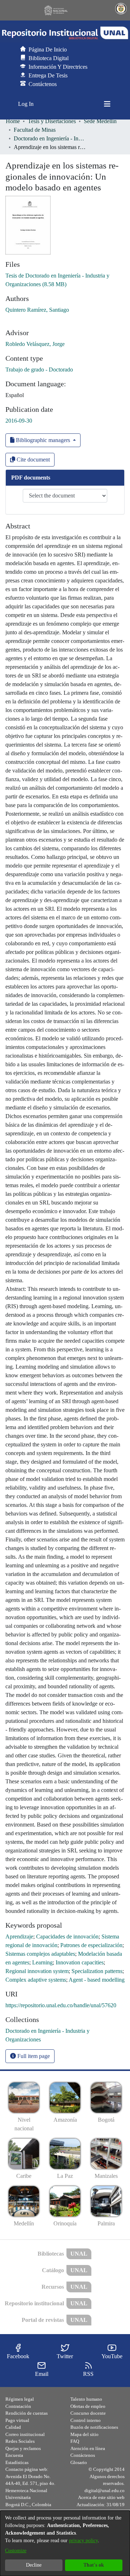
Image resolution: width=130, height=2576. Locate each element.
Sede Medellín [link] (100, 121)
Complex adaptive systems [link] (36, 1980)
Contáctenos (83, 2455)
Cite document (32, 460)
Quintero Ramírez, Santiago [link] (37, 310)
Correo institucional (25, 2434)
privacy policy (83, 2541)
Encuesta (14, 2455)
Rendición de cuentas (27, 2413)
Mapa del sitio (84, 2434)
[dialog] (65, 2543)
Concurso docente (88, 2413)
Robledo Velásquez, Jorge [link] (35, 344)
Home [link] (13, 121)
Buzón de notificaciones (94, 2427)
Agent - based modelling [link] (97, 1980)
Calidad (13, 2427)
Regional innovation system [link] (37, 1971)
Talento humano (86, 2399)
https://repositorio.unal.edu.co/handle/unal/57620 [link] (61, 2005)
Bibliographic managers (43, 440)
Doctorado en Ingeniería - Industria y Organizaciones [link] (50, 138)
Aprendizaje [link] (19, 1936)
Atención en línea (88, 2448)
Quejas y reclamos (23, 2448)
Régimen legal (20, 2399)
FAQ (75, 2441)
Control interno (86, 2420)
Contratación (18, 2406)
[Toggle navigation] (107, 104)
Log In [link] (26, 104)
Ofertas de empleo (88, 2406)
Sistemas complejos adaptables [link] (40, 1954)
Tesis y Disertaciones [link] (52, 121)
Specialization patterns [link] (97, 1971)
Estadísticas (17, 2462)
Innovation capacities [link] (80, 1962)
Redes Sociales (20, 2441)
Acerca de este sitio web (101, 2497)
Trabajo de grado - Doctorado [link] (39, 370)
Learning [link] (42, 1962)
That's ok (94, 2565)
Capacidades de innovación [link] (67, 1936)
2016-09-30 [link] (19, 421)
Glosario (79, 2462)
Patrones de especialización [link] (91, 1945)
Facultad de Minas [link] (35, 130)
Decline (34, 2565)
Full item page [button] (33, 2056)
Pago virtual (17, 2420)
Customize (16, 2551)
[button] (65, 33)
